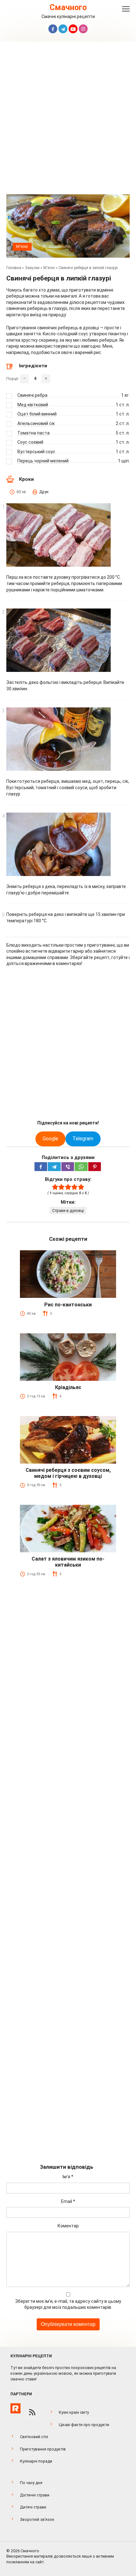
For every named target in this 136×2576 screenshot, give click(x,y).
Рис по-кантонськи (68, 1305)
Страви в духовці (68, 1211)
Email (68, 2201)
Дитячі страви (33, 2507)
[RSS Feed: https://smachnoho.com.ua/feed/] (32, 2412)
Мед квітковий (33, 405)
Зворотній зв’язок (37, 2519)
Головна (14, 268)
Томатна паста (34, 433)
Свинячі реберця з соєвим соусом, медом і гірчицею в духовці (68, 1473)
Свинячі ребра (32, 395)
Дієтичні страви (35, 2495)
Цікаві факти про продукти (84, 2425)
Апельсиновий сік (36, 423)
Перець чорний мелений (43, 461)
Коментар (68, 2226)
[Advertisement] (68, 119)
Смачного (68, 7)
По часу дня (31, 2483)
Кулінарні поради (36, 2461)
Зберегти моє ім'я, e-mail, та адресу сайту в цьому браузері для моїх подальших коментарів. (68, 2304)
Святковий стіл (34, 2437)
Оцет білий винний (37, 414)
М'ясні (22, 246)
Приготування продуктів (43, 2449)
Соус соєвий (30, 442)
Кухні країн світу (74, 2412)
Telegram (83, 1139)
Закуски (32, 268)
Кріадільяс (68, 1387)
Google (50, 1139)
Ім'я (68, 2177)
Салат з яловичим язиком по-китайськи (68, 1562)
